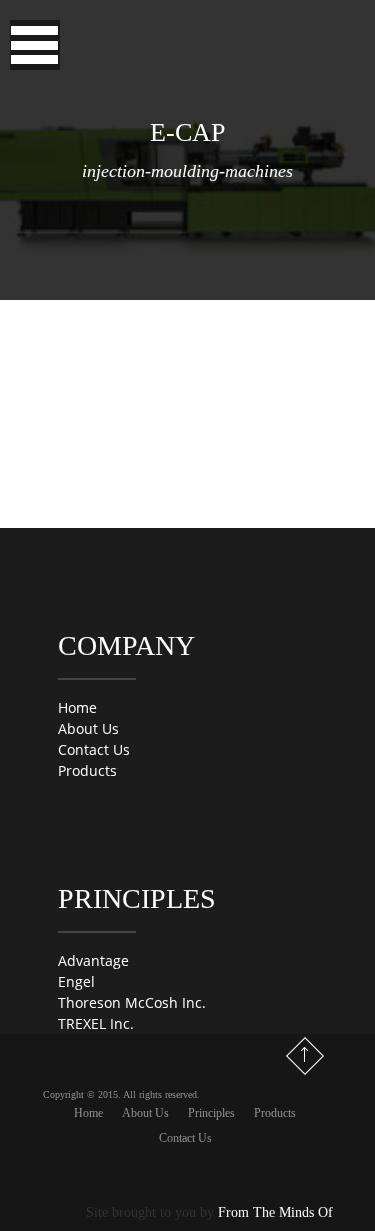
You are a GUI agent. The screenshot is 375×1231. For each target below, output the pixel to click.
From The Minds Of (275, 1212)
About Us (88, 728)
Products (87, 770)
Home (77, 707)
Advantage (93, 960)
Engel (76, 981)
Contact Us (94, 749)
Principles (211, 1113)
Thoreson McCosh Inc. (132, 1002)
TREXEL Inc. (96, 1023)
